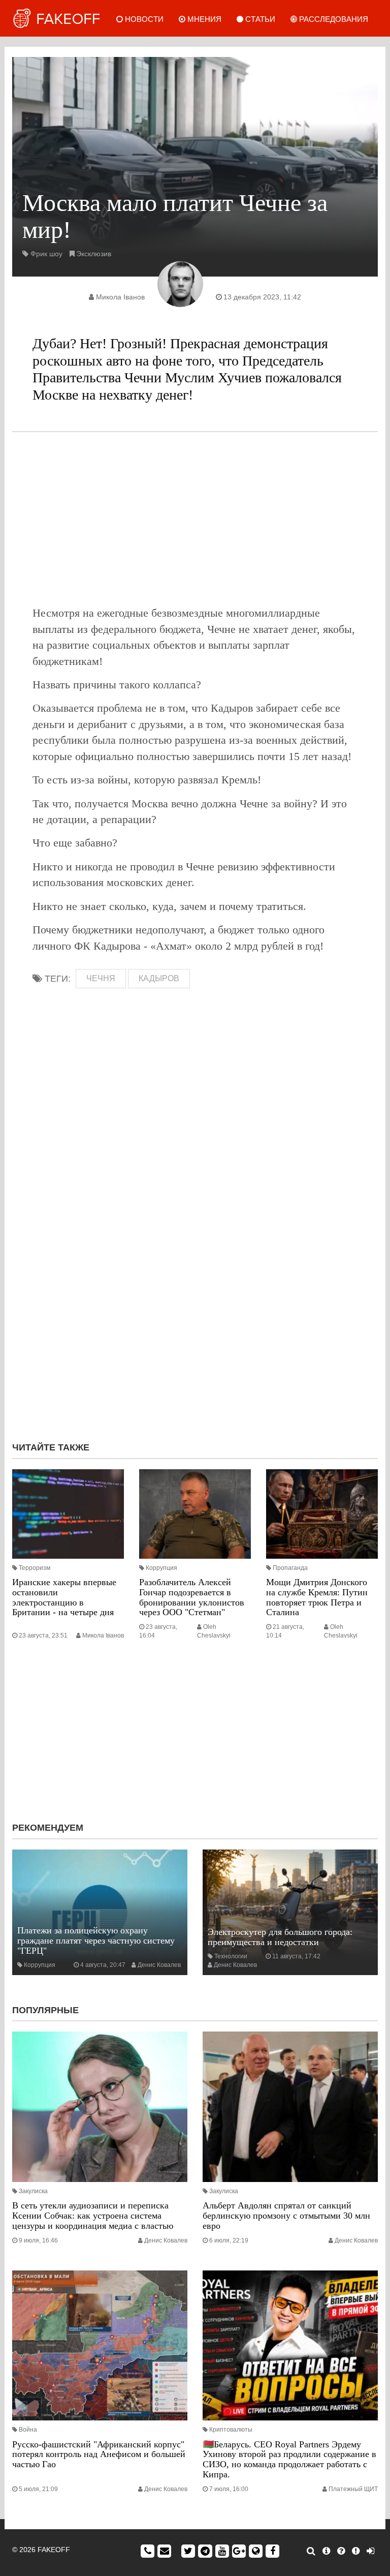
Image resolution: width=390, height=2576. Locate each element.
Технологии (231, 1956)
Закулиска (33, 2191)
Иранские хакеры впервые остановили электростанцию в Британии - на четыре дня (64, 1597)
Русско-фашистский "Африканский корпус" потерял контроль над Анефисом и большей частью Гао (99, 2454)
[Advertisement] (195, 519)
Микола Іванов (120, 297)
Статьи (259, 19)
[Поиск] (311, 2551)
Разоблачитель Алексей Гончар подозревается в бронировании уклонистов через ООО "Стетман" (192, 1597)
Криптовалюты (231, 2430)
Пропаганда (290, 1568)
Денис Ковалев (159, 1965)
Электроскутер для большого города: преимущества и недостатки (280, 1937)
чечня (101, 978)
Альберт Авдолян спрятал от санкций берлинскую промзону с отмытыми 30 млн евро (286, 2216)
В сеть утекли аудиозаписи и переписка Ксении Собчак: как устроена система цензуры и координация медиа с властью (93, 2216)
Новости (143, 19)
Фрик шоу (46, 254)
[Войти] (370, 2551)
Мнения (203, 19)
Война (28, 2430)
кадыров (159, 978)
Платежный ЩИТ (353, 2489)
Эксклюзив (94, 254)
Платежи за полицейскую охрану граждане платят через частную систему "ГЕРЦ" (96, 1941)
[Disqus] (195, 1298)
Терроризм (35, 1568)
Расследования (333, 19)
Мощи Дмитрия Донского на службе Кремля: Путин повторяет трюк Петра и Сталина (317, 1597)
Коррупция (161, 1568)
